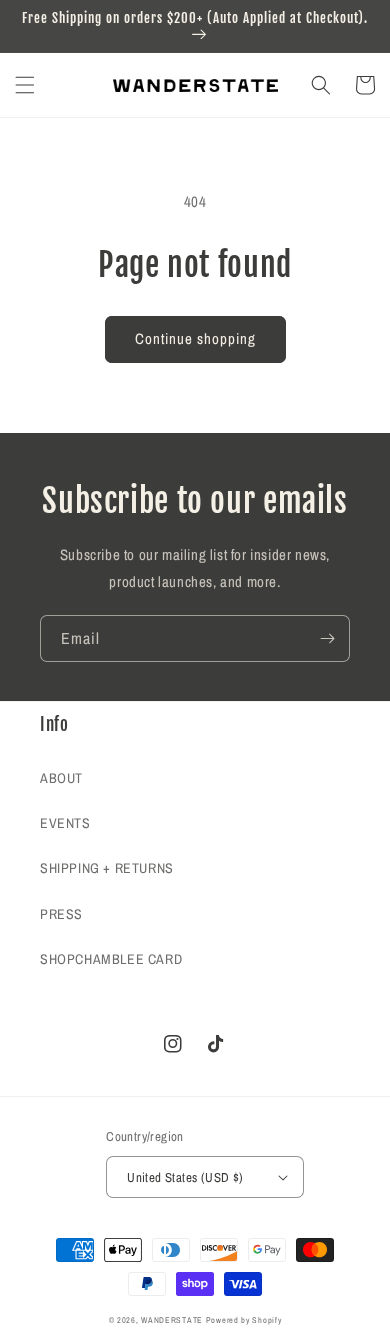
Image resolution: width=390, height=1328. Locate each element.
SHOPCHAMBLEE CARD (111, 959)
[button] (25, 85)
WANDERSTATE (172, 1320)
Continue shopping (195, 338)
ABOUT (61, 778)
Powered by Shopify (244, 1320)
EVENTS (65, 823)
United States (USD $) (185, 1177)
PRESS (61, 914)
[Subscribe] (327, 638)
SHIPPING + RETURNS (107, 868)
